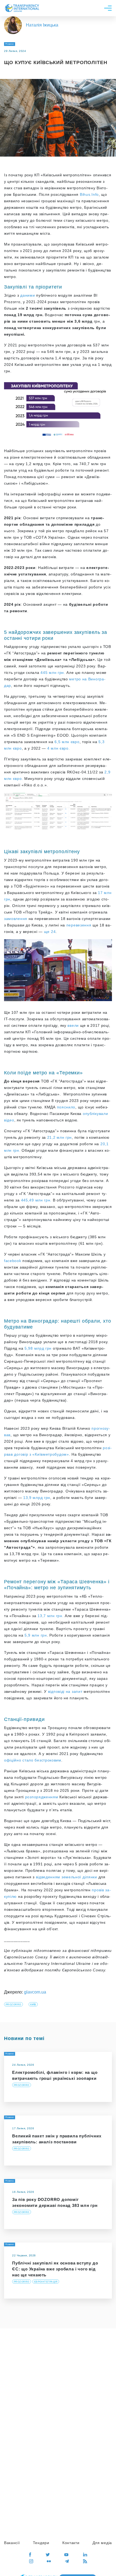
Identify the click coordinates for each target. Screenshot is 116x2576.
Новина (10, 2181)
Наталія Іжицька (42, 25)
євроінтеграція (46, 2282)
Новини (10, 44)
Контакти (71, 2543)
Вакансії (12, 2543)
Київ (33, 2005)
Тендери (41, 2543)
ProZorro (13, 2005)
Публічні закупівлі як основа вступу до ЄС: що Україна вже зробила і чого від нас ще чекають (55, 2269)
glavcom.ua (35, 1992)
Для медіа (102, 2543)
